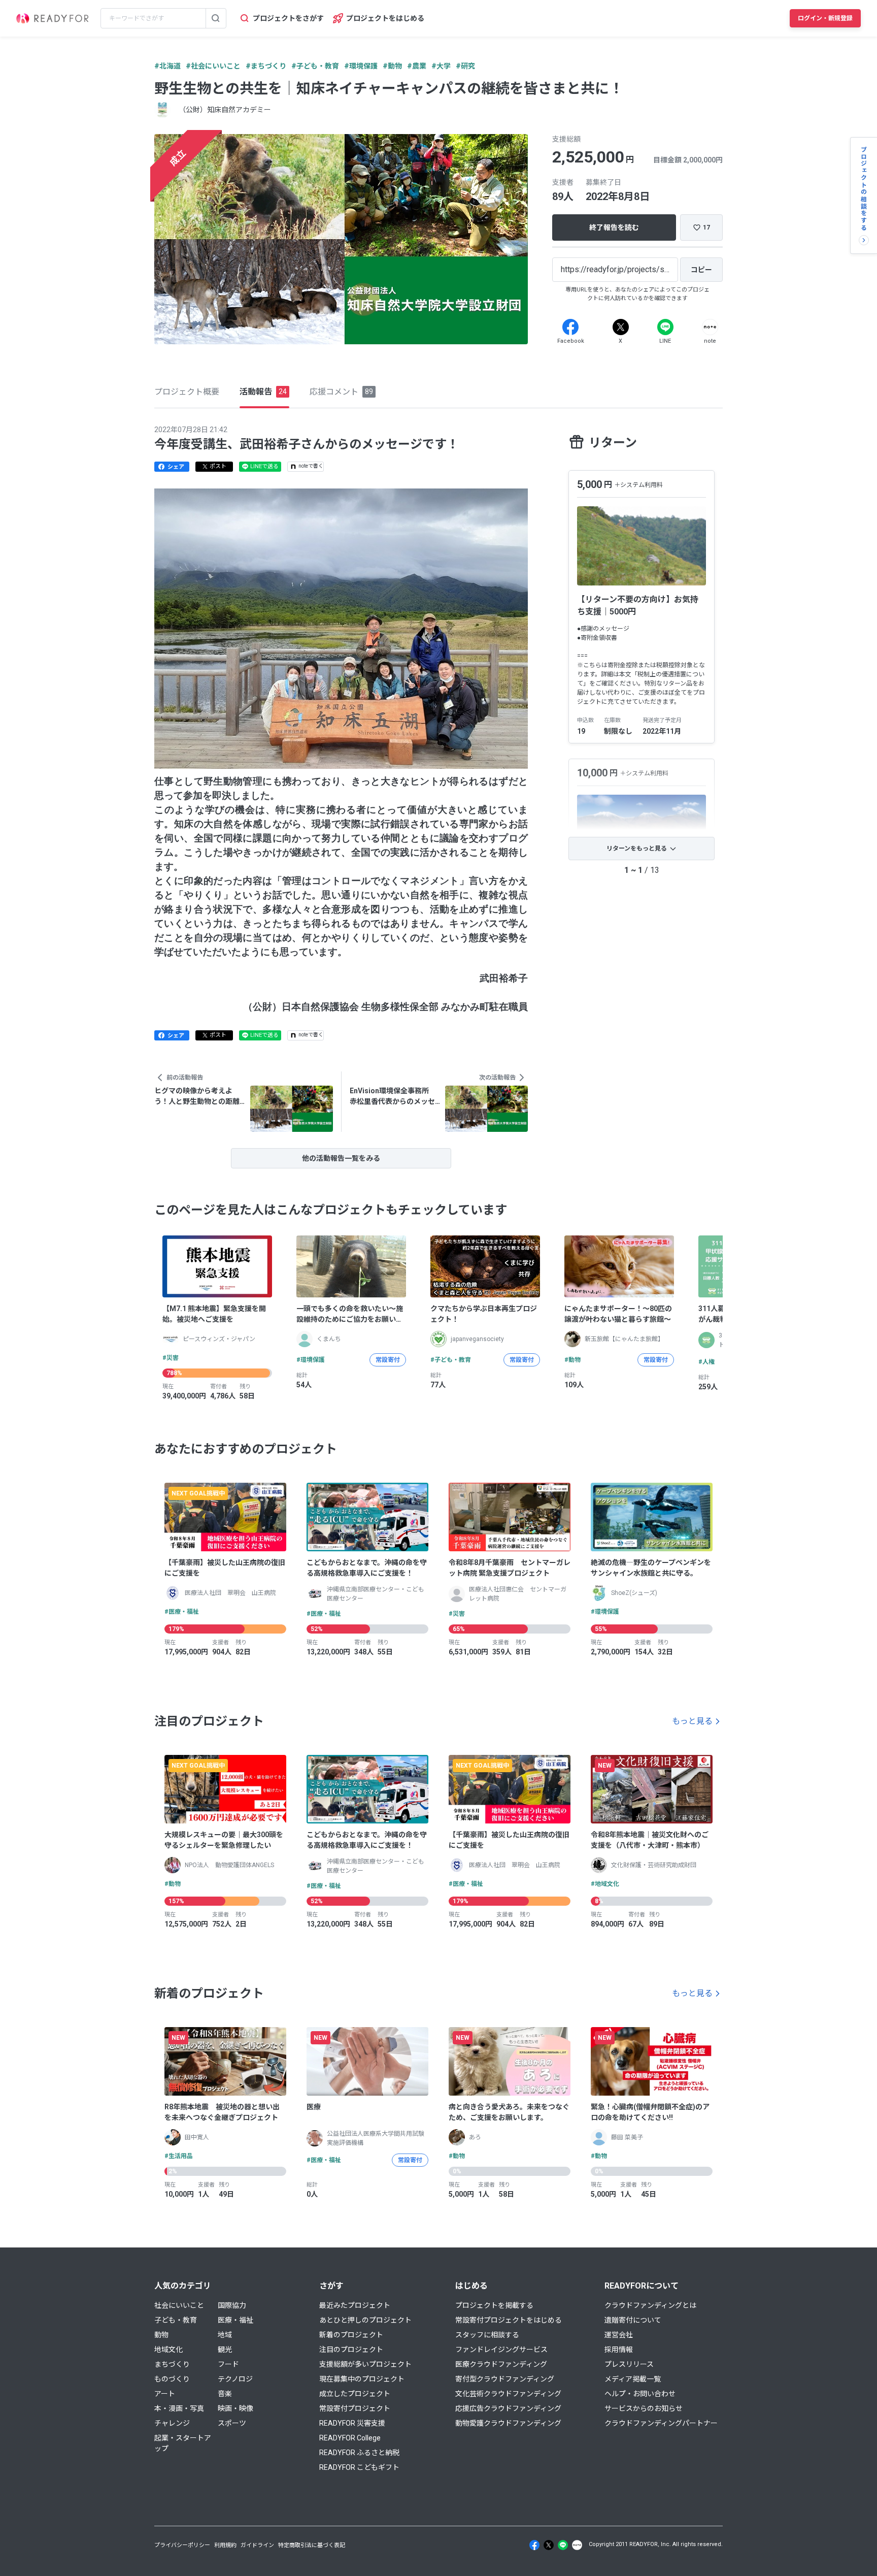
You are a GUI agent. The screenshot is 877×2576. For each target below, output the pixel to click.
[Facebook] (570, 327)
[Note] (710, 327)
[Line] (665, 327)
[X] (621, 327)
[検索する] (216, 18)
